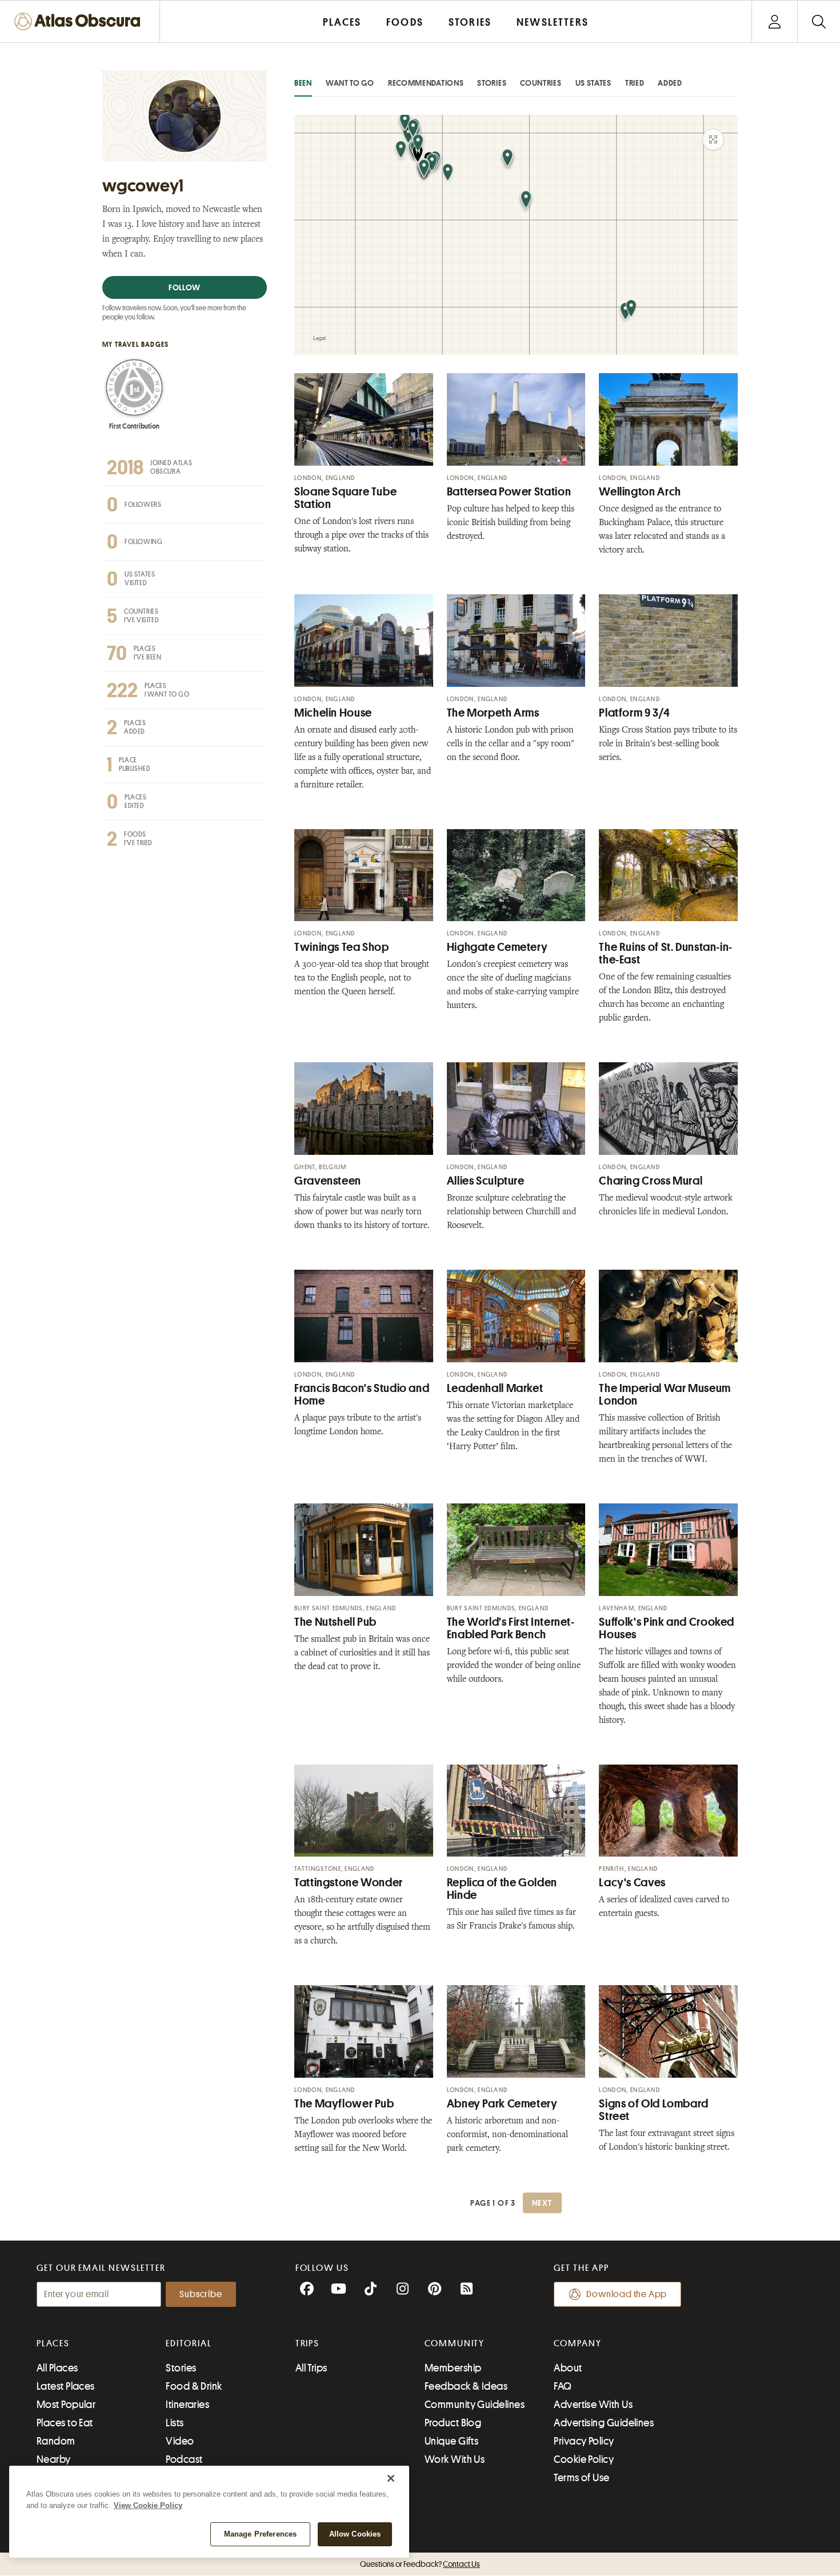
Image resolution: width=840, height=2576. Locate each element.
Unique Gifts (451, 2441)
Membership (453, 2368)
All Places (57, 2368)
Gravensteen (328, 1181)
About (568, 2368)
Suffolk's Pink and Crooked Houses (667, 1628)
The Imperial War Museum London (665, 1395)
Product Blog (453, 2423)
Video (180, 2441)
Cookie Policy (584, 2459)
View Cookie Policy (148, 2505)
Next (542, 2203)
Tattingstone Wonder (349, 1883)
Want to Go (350, 83)
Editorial (189, 2343)
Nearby (54, 2459)
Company (577, 2343)
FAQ (563, 2386)
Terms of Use (581, 2478)
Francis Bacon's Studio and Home (362, 1395)
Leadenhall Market (495, 1388)
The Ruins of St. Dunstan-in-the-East (666, 953)
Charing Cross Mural (651, 1181)
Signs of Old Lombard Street (654, 2110)
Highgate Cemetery (497, 947)
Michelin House (333, 713)
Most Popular (66, 2405)
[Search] (819, 21)
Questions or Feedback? (420, 2564)
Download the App (627, 2294)
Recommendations (426, 83)
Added (670, 83)
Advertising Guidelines (604, 2423)
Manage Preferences (260, 2534)
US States (593, 83)
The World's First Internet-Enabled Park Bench (511, 1628)
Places (53, 2343)
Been (303, 83)
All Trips (311, 2368)
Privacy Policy (584, 2441)
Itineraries (187, 2405)
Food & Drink (194, 2386)
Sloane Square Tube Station (345, 498)
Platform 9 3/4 (634, 713)
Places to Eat (65, 2423)
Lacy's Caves (632, 1883)
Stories (492, 83)
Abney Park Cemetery (502, 2104)
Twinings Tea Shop (342, 947)
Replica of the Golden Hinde (502, 1889)
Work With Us (455, 2459)
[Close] (391, 2478)
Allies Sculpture (486, 1181)
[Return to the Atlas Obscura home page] (80, 21)
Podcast (184, 2459)
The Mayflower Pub (344, 2104)
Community (455, 2343)
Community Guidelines (475, 2405)
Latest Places (66, 2386)
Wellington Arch (640, 492)
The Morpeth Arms (493, 713)
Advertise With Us (593, 2405)
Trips (308, 2343)
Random (56, 2441)
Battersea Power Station (509, 492)
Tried (635, 83)
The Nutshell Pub (335, 1622)
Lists (175, 2423)
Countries (541, 83)
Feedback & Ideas (466, 2386)
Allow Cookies (355, 2534)
